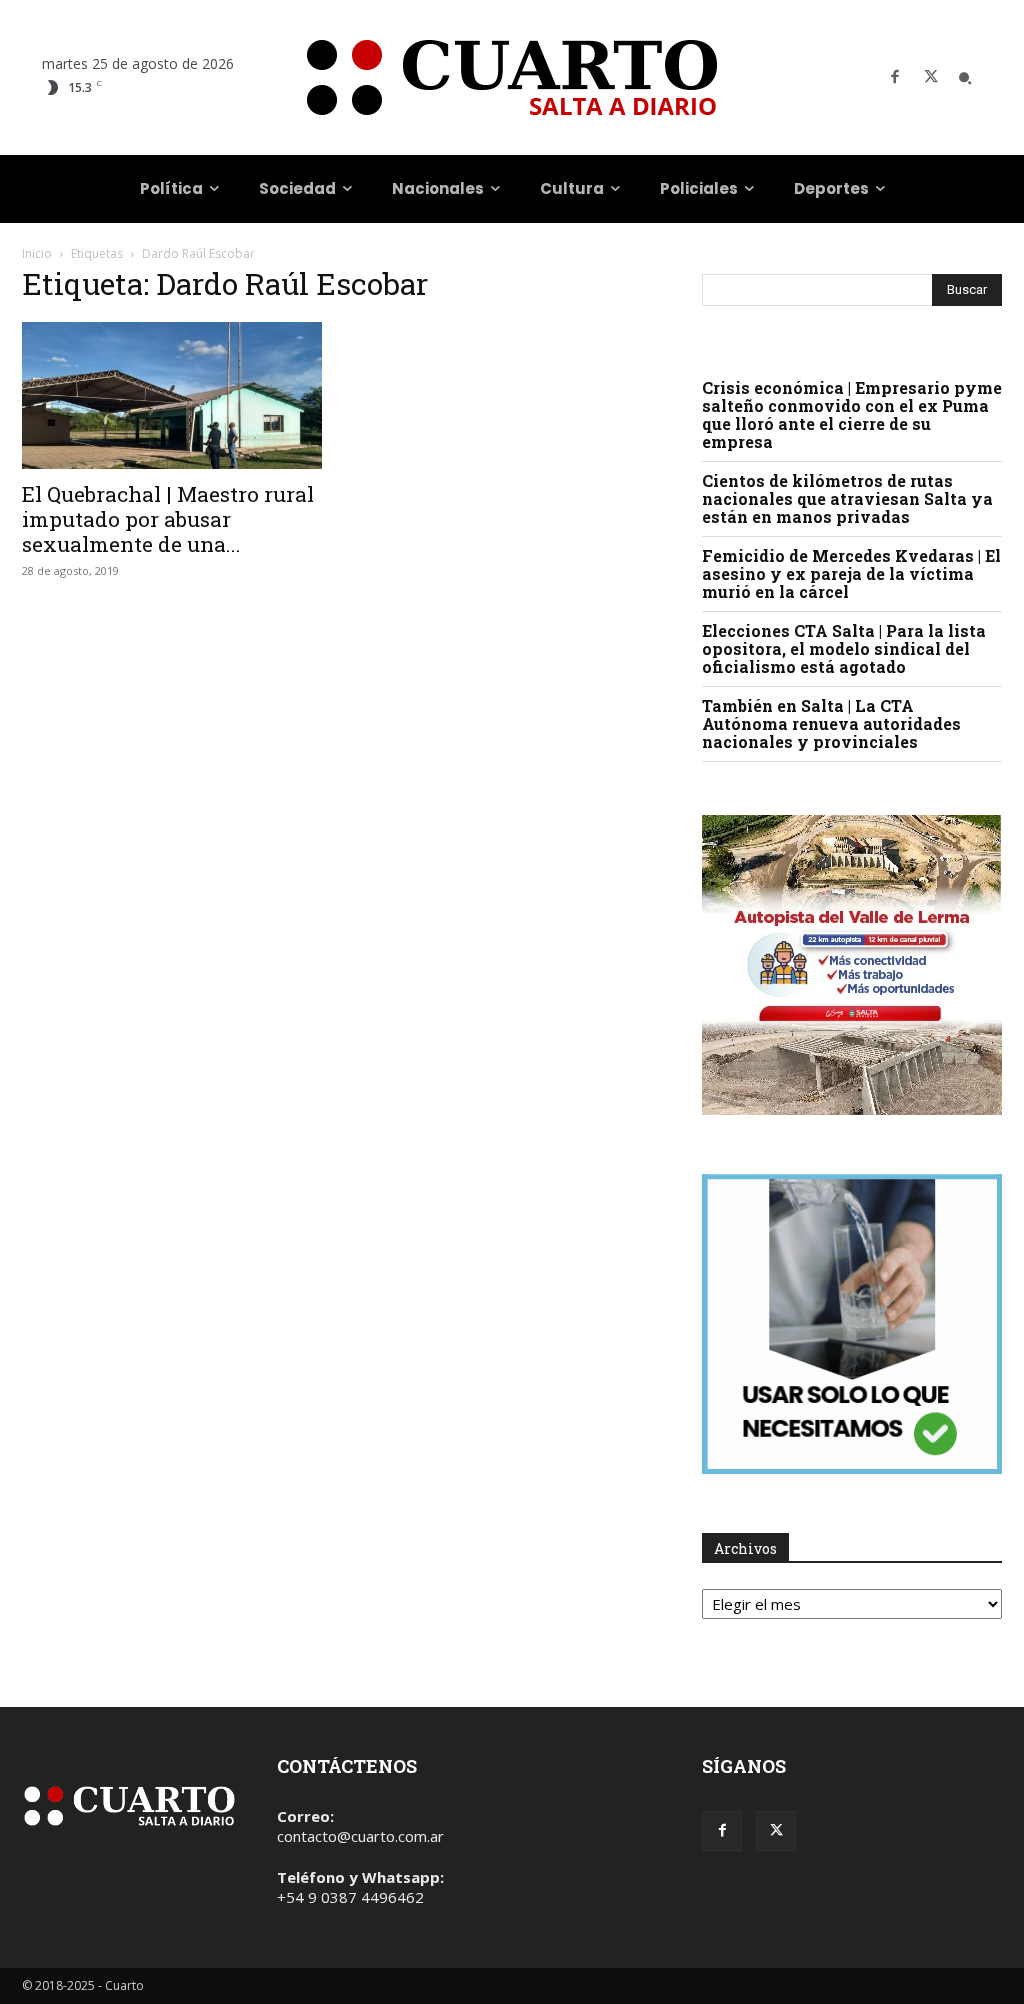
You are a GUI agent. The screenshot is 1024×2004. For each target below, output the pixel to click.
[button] (965, 78)
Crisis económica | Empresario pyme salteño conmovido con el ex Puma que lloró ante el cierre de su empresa (852, 414)
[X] (931, 78)
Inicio (37, 253)
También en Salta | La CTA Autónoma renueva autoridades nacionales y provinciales (831, 723)
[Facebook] (895, 78)
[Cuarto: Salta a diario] (512, 77)
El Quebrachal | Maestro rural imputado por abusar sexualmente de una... (168, 519)
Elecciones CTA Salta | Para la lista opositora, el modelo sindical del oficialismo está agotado (844, 648)
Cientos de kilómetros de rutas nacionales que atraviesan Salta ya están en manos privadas (847, 498)
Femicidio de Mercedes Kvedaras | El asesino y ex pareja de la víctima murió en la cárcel (851, 573)
